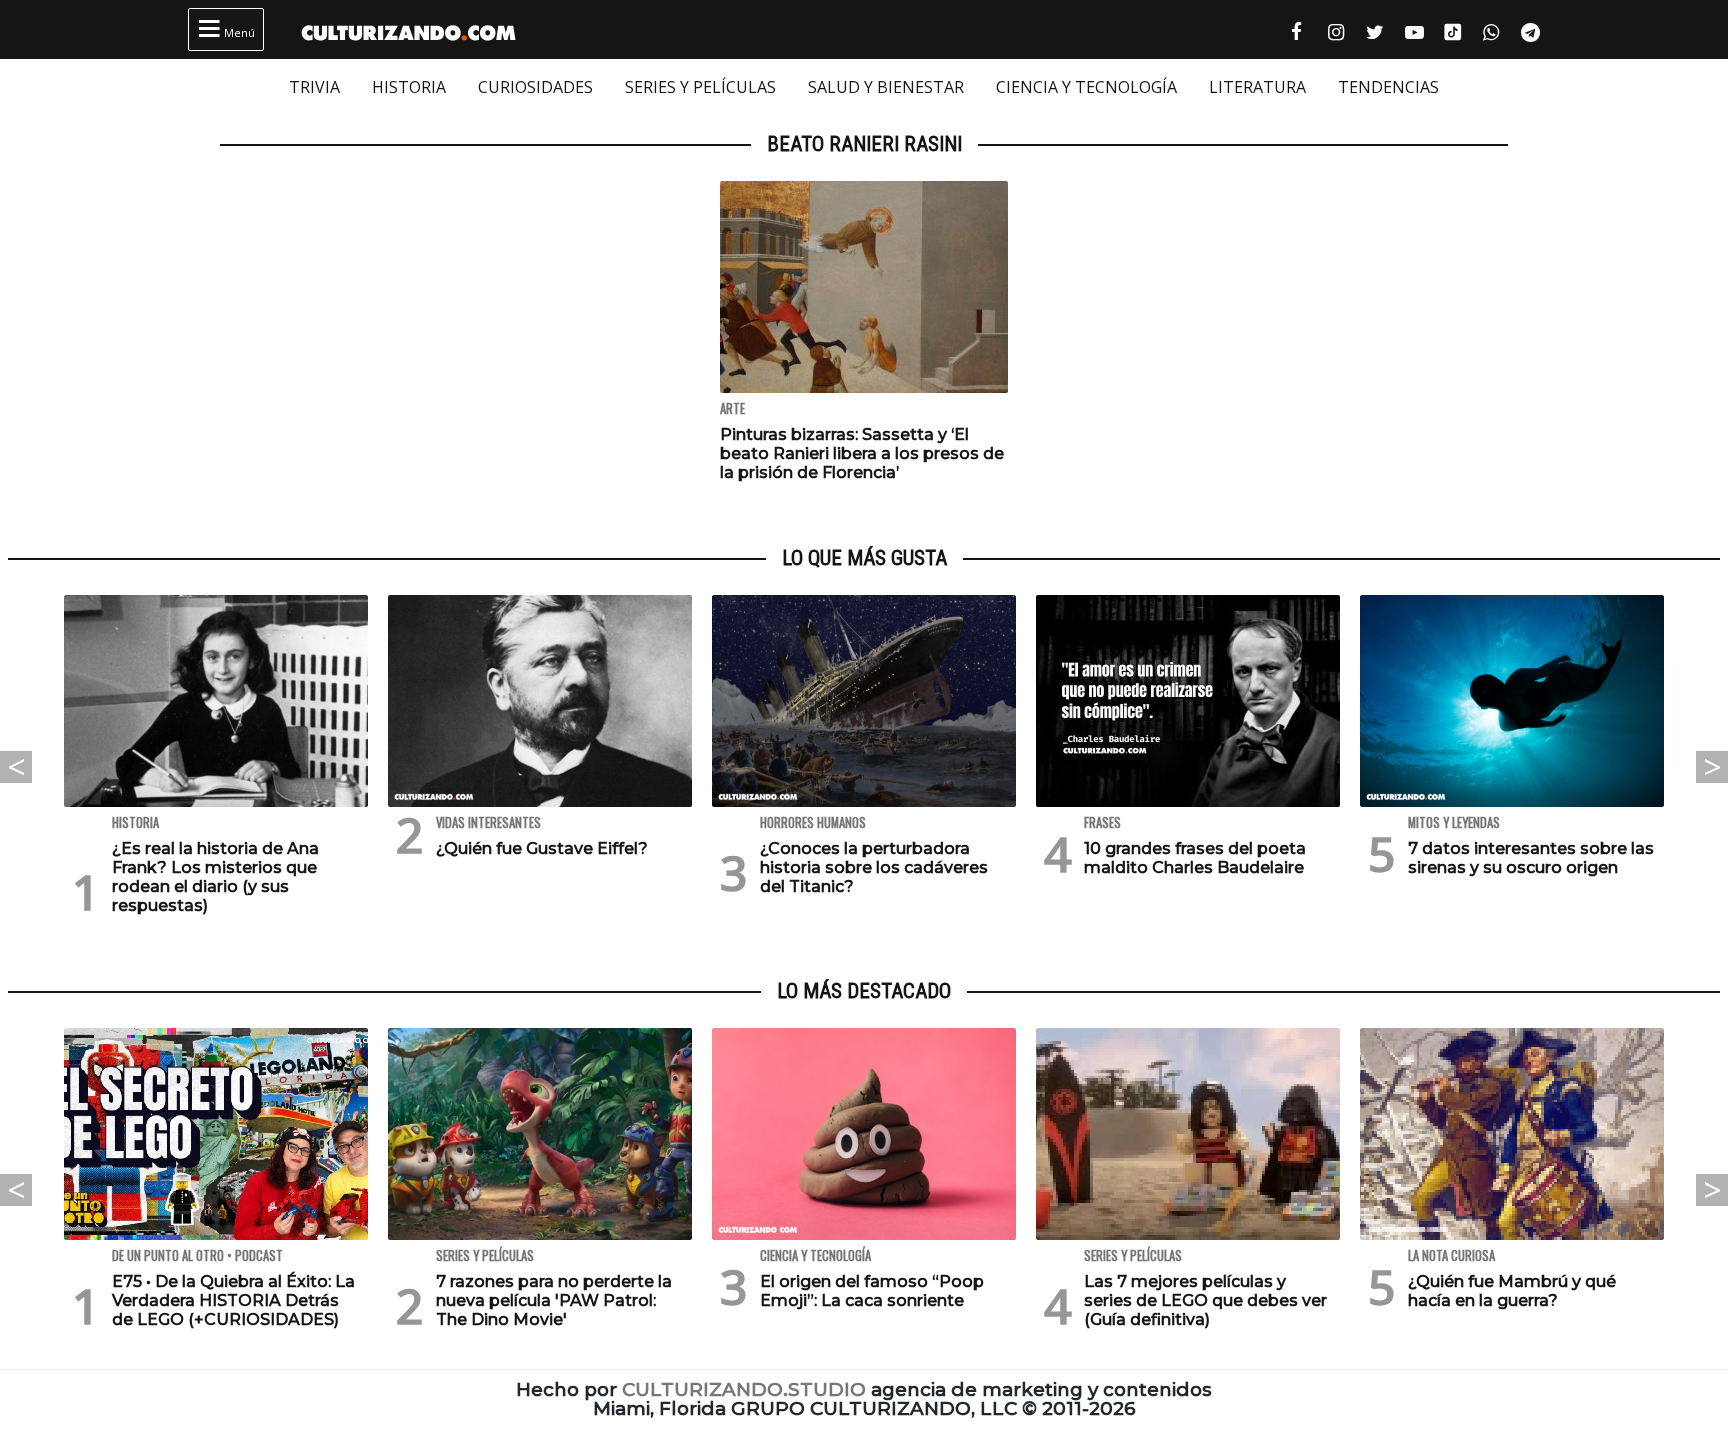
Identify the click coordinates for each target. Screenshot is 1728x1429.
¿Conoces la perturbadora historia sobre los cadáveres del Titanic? (874, 867)
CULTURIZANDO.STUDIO (744, 1389)
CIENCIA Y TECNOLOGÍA (1086, 87)
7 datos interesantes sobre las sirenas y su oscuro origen (1531, 858)
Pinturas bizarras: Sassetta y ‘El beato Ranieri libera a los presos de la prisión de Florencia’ (862, 453)
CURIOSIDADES (535, 87)
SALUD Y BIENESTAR (886, 87)
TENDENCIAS (1388, 87)
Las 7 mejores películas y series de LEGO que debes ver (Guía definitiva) (1205, 1300)
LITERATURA (1257, 87)
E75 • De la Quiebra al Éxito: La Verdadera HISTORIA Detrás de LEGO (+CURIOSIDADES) (233, 1300)
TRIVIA (314, 87)
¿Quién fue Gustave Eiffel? (542, 848)
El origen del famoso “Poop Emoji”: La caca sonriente (872, 1291)
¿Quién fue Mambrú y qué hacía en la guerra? (1512, 1291)
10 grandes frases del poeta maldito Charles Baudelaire (1195, 858)
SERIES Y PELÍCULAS (700, 87)
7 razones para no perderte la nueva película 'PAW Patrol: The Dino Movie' (554, 1300)
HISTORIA (409, 87)
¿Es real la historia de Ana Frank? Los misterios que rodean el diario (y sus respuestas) (215, 877)
